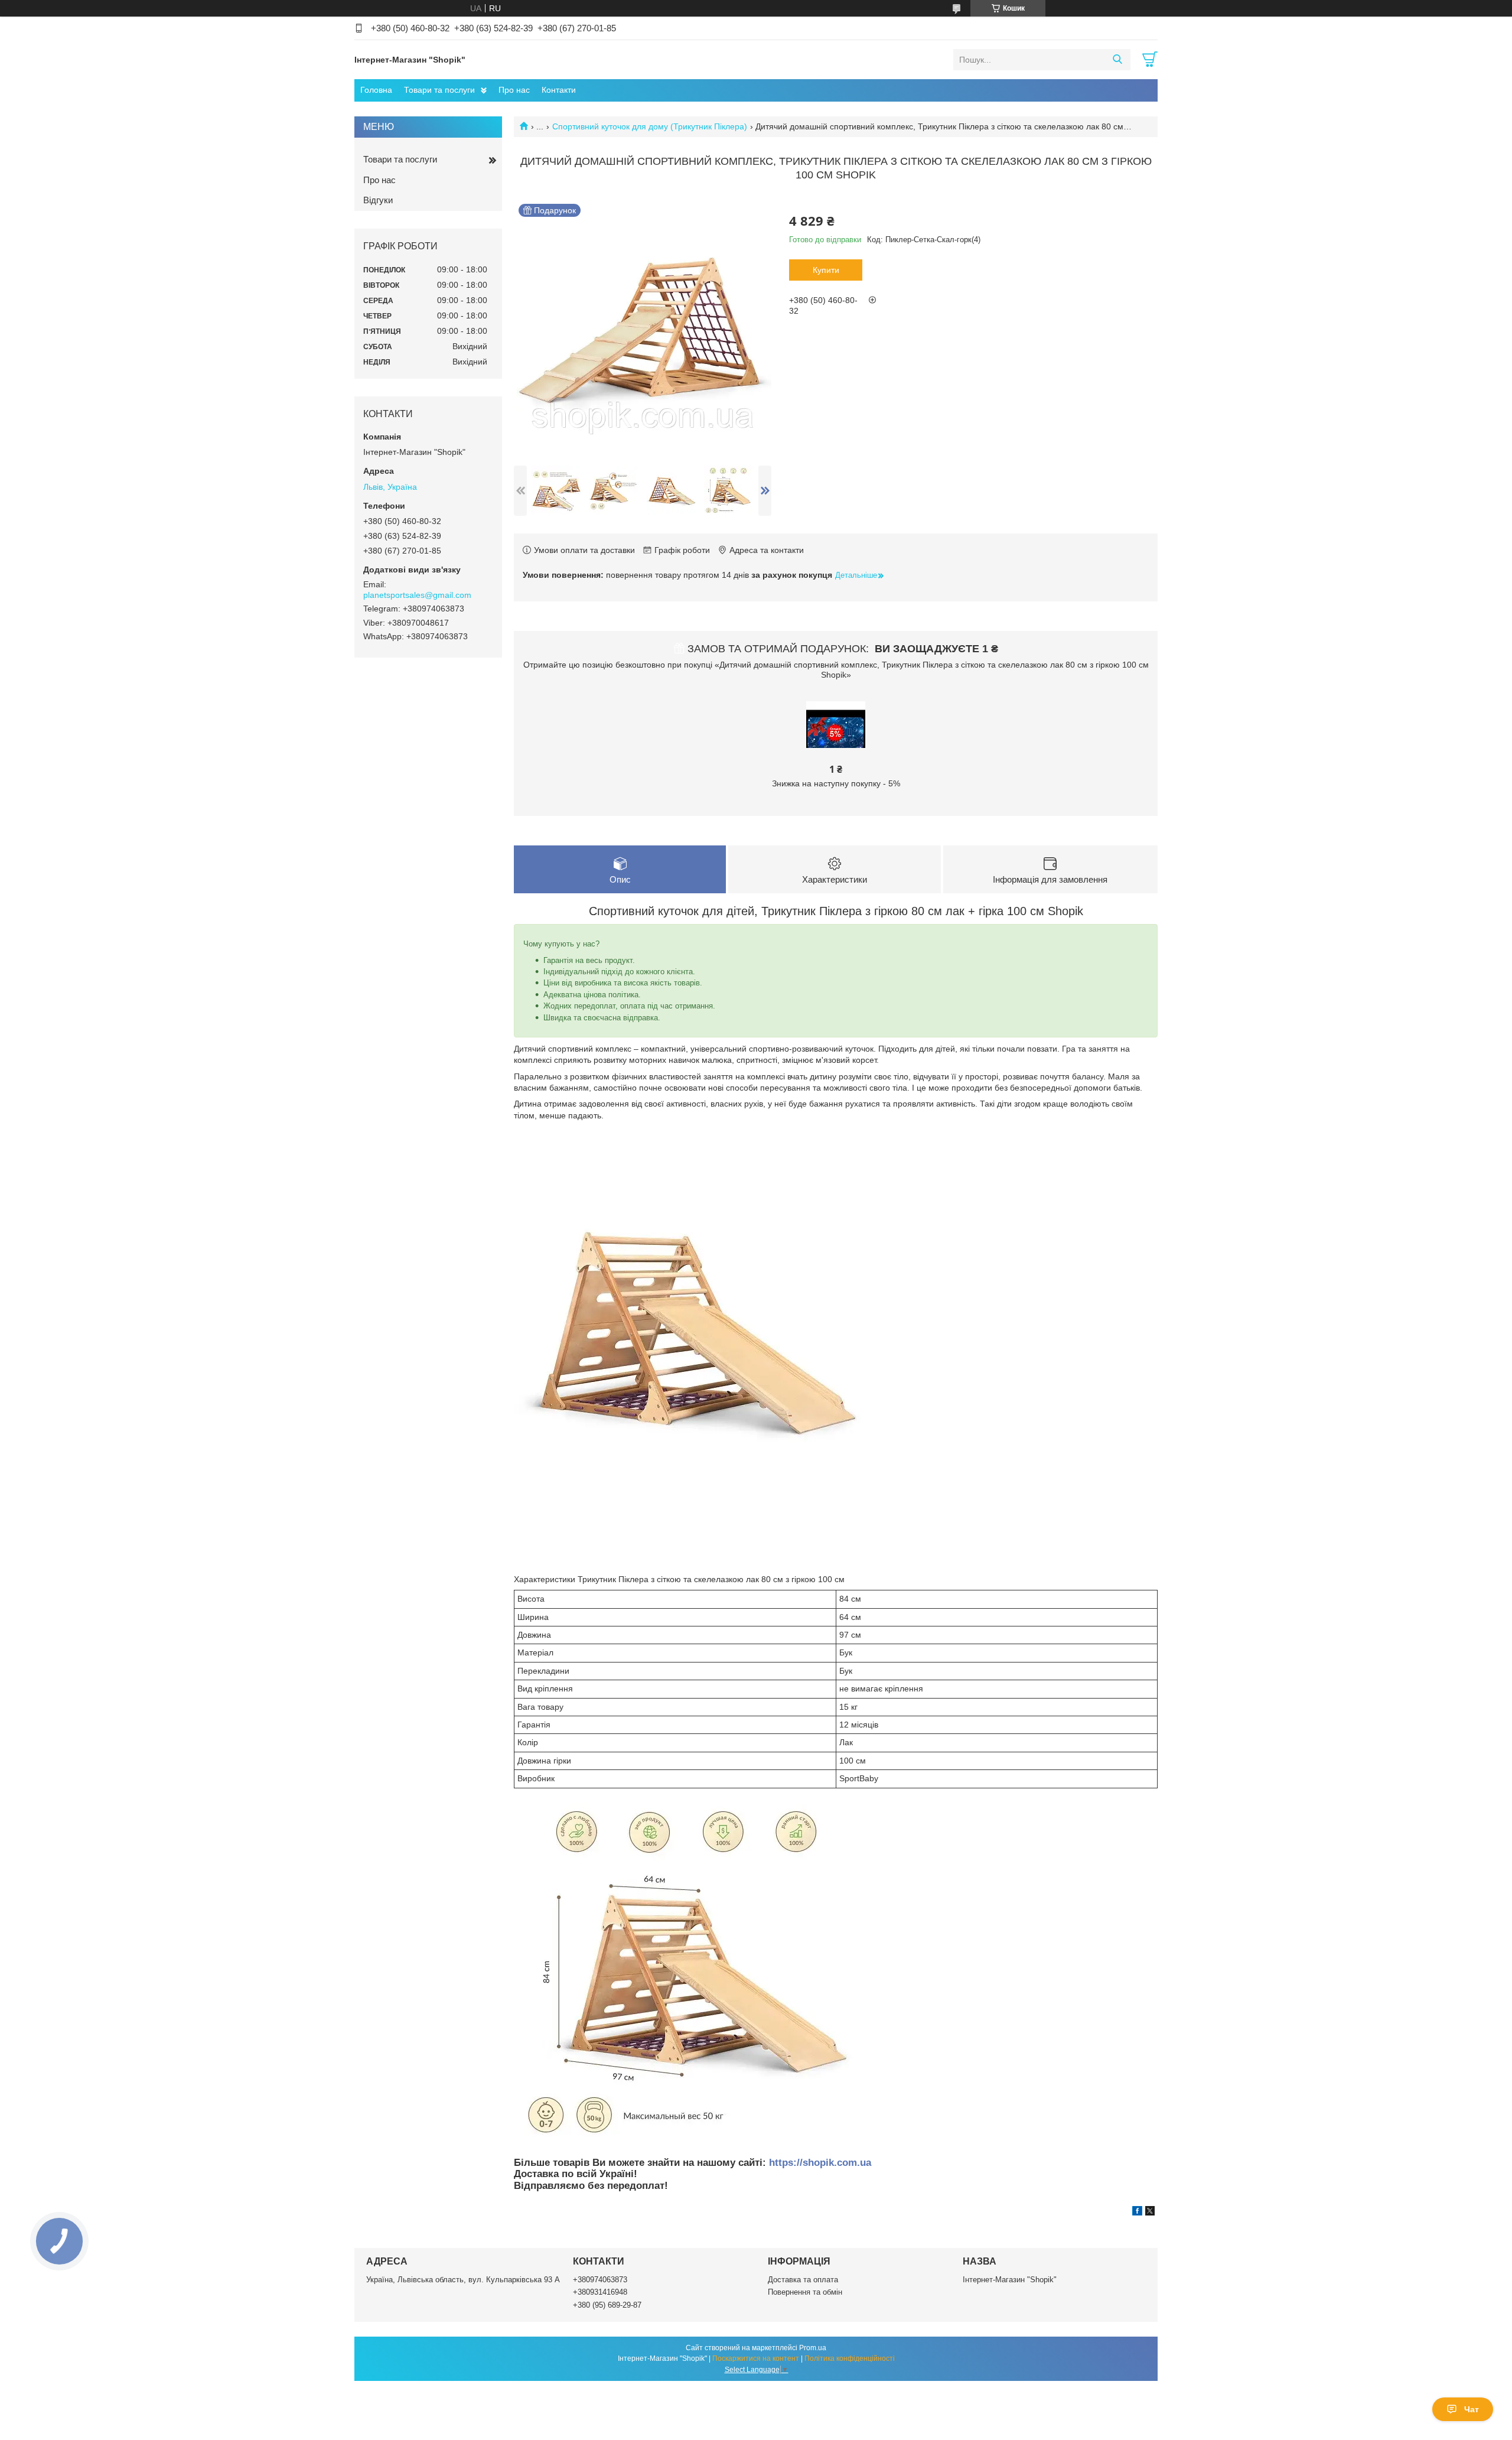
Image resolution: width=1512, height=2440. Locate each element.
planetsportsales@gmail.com (417, 595)
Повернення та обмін (805, 2292)
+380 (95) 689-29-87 (607, 2305)
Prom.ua (813, 2348)
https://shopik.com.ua (820, 2163)
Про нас (514, 90)
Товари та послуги (439, 90)
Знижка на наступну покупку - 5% (836, 783)
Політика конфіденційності (850, 2358)
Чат (1472, 2409)
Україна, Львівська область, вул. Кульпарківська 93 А (463, 2280)
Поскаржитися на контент (756, 2358)
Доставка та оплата (803, 2280)
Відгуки (378, 200)
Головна (376, 90)
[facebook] (1137, 2213)
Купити (826, 270)
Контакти (559, 90)
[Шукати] (1117, 60)
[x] (1150, 2213)
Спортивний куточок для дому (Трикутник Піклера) (650, 126)
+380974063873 (600, 2280)
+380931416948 (600, 2292)
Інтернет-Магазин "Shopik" (1010, 2280)
